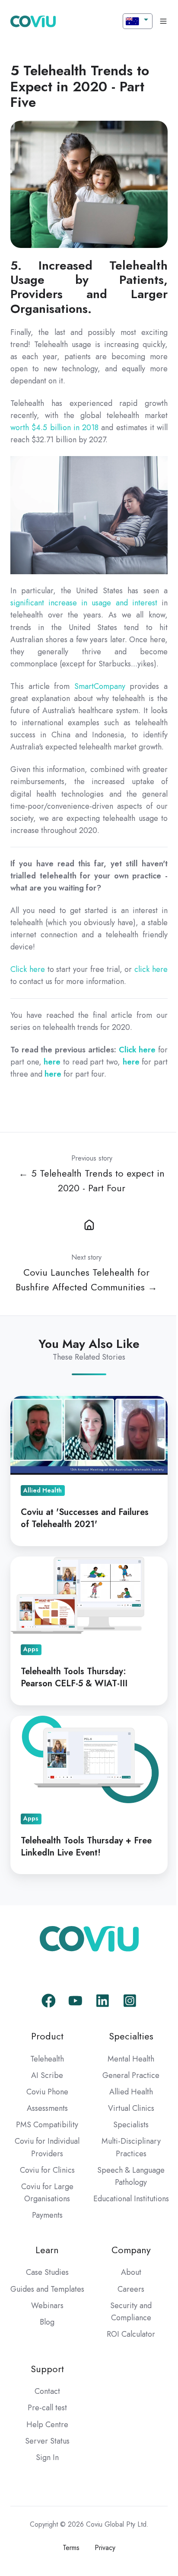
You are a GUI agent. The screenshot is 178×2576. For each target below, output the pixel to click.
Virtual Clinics (131, 2108)
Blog (47, 2322)
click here (151, 969)
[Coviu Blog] (89, 1224)
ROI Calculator (131, 2334)
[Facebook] (49, 2001)
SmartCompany (100, 686)
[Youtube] (75, 2001)
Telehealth (47, 2059)
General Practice (131, 2075)
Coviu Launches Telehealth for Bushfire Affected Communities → (86, 1280)
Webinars (47, 2306)
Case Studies (47, 2272)
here (52, 1062)
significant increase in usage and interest (84, 603)
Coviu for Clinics (47, 2170)
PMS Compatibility (47, 2125)
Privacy (105, 2548)
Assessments (47, 2108)
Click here (28, 969)
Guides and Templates (47, 2289)
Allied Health (131, 2092)
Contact (47, 2391)
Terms (71, 2548)
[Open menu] (163, 21)
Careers (131, 2289)
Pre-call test (47, 2408)
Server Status (47, 2441)
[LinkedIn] (103, 2001)
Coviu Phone (47, 2092)
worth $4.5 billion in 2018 (54, 428)
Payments (47, 2215)
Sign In (47, 2457)
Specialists (131, 2125)
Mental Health (131, 2059)
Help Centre (47, 2425)
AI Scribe (47, 2075)
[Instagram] (130, 2001)
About (131, 2272)
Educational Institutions (131, 2199)
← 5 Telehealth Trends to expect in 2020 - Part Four (92, 1181)
